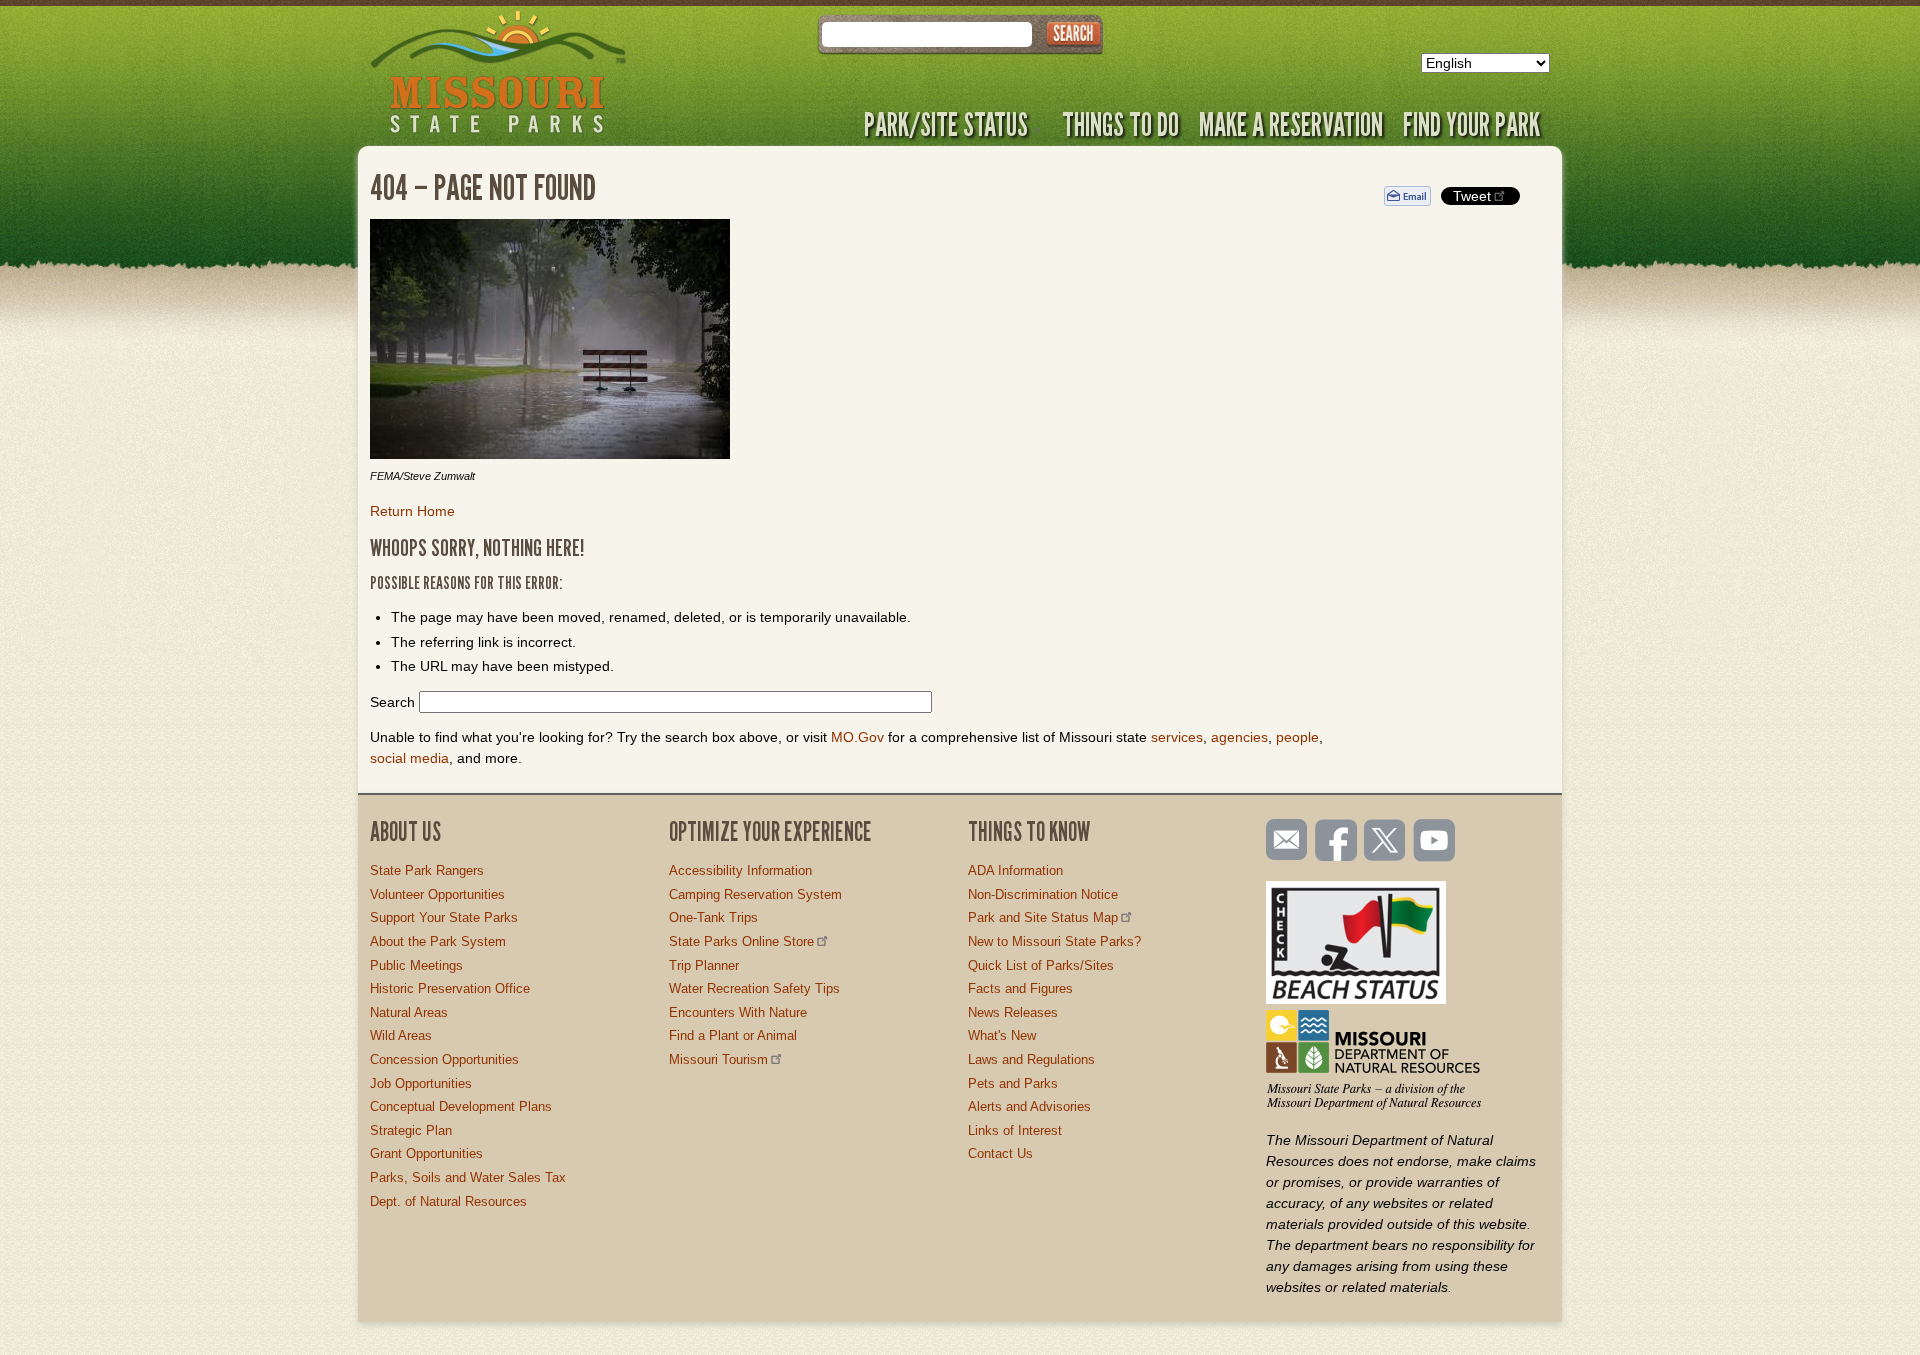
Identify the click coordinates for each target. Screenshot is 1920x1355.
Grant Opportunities (426, 1153)
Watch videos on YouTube (1435, 842)
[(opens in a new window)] (862, 342)
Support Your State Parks (444, 917)
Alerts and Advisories (1029, 1106)
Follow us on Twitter (1383, 842)
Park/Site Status (946, 124)
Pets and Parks (1013, 1083)
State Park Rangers (427, 870)
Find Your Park (1471, 124)
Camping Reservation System (755, 894)
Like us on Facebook (1337, 842)
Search (392, 702)
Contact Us (1000, 1153)
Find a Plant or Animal (733, 1035)
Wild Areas (401, 1035)
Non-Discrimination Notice (1043, 894)
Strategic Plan (411, 1130)
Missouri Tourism (718, 1059)
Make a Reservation (1291, 124)
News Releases (1013, 1012)
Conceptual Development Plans (461, 1106)
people (1297, 737)
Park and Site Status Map (1043, 917)
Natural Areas (409, 1012)
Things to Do (1120, 124)
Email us (1282, 840)
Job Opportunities (421, 1083)
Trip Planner (704, 965)
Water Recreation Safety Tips (754, 988)
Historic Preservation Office (450, 988)
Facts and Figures (1020, 988)
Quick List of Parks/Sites (1041, 965)
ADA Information (1015, 870)
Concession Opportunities (444, 1059)
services (1177, 737)
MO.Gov (857, 737)
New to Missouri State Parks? (1054, 941)
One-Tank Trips (713, 917)
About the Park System (438, 941)
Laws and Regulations (1031, 1059)
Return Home (412, 511)
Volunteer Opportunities (437, 894)
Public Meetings (416, 965)
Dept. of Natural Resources (448, 1201)
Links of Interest (1015, 1130)
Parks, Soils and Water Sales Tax (468, 1177)
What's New (1002, 1035)
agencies (1239, 737)
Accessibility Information (740, 870)
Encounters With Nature (738, 1012)
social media (409, 758)
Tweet (1472, 196)
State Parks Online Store (741, 941)
